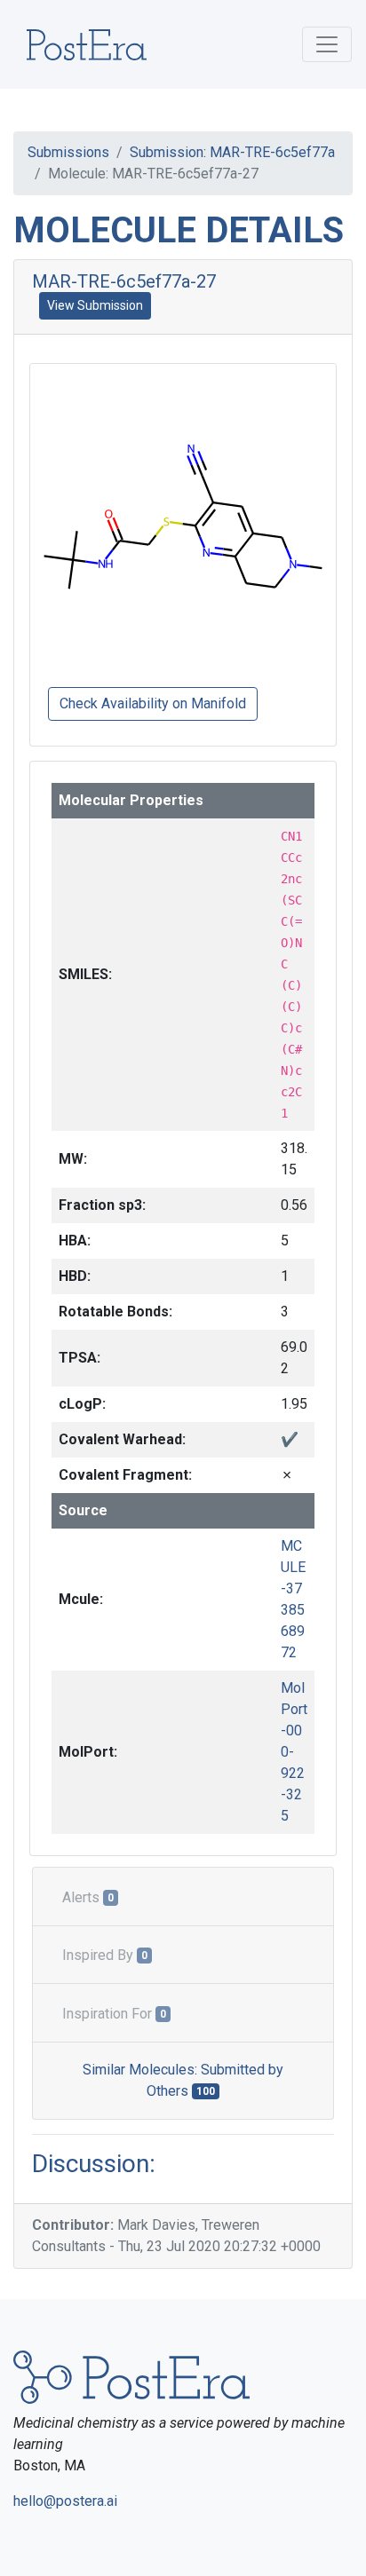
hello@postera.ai (65, 2501)
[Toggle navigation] (327, 44)
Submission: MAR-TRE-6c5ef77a (232, 152)
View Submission (95, 305)
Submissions (68, 152)
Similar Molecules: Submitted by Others (183, 2080)
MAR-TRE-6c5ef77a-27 (124, 281)
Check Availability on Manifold (153, 703)
